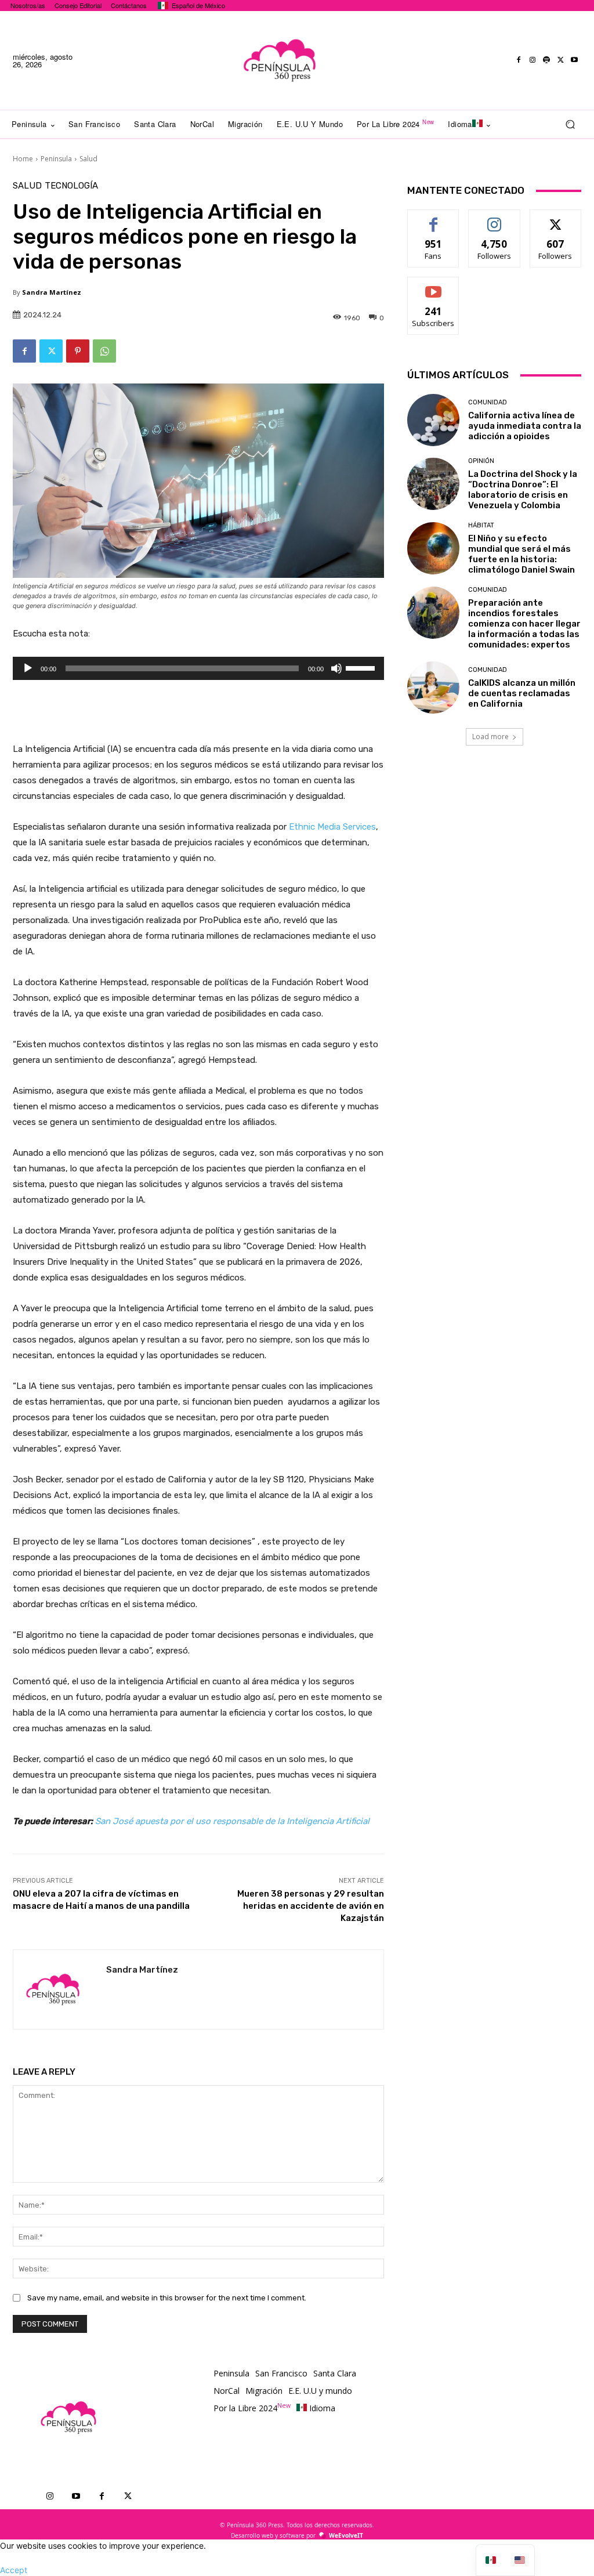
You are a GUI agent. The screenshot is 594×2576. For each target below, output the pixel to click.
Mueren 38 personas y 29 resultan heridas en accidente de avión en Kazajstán (311, 1906)
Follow (495, 218)
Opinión (481, 461)
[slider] (362, 667)
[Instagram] (533, 60)
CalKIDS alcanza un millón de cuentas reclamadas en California (522, 693)
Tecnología (71, 186)
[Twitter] (560, 60)
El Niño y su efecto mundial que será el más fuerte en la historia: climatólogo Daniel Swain (521, 554)
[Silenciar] (336, 668)
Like (434, 218)
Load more (490, 737)
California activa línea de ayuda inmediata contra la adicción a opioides (525, 426)
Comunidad (488, 402)
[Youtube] (574, 60)
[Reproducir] (28, 668)
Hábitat (481, 525)
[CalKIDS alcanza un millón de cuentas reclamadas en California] (433, 688)
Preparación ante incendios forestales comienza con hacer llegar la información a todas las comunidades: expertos (524, 624)
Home (23, 159)
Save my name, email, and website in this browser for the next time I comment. (167, 2298)
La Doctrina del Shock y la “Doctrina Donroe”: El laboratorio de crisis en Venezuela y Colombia (523, 490)
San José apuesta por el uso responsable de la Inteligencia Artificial (232, 1821)
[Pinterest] (78, 351)
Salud (88, 159)
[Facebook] (519, 60)
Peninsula (56, 159)
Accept (14, 2570)
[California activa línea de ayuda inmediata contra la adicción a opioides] (433, 420)
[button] (570, 124)
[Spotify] (546, 60)
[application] (198, 668)
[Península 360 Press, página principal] (280, 60)
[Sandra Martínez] (60, 1989)
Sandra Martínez (52, 292)
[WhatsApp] (104, 351)
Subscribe (433, 286)
